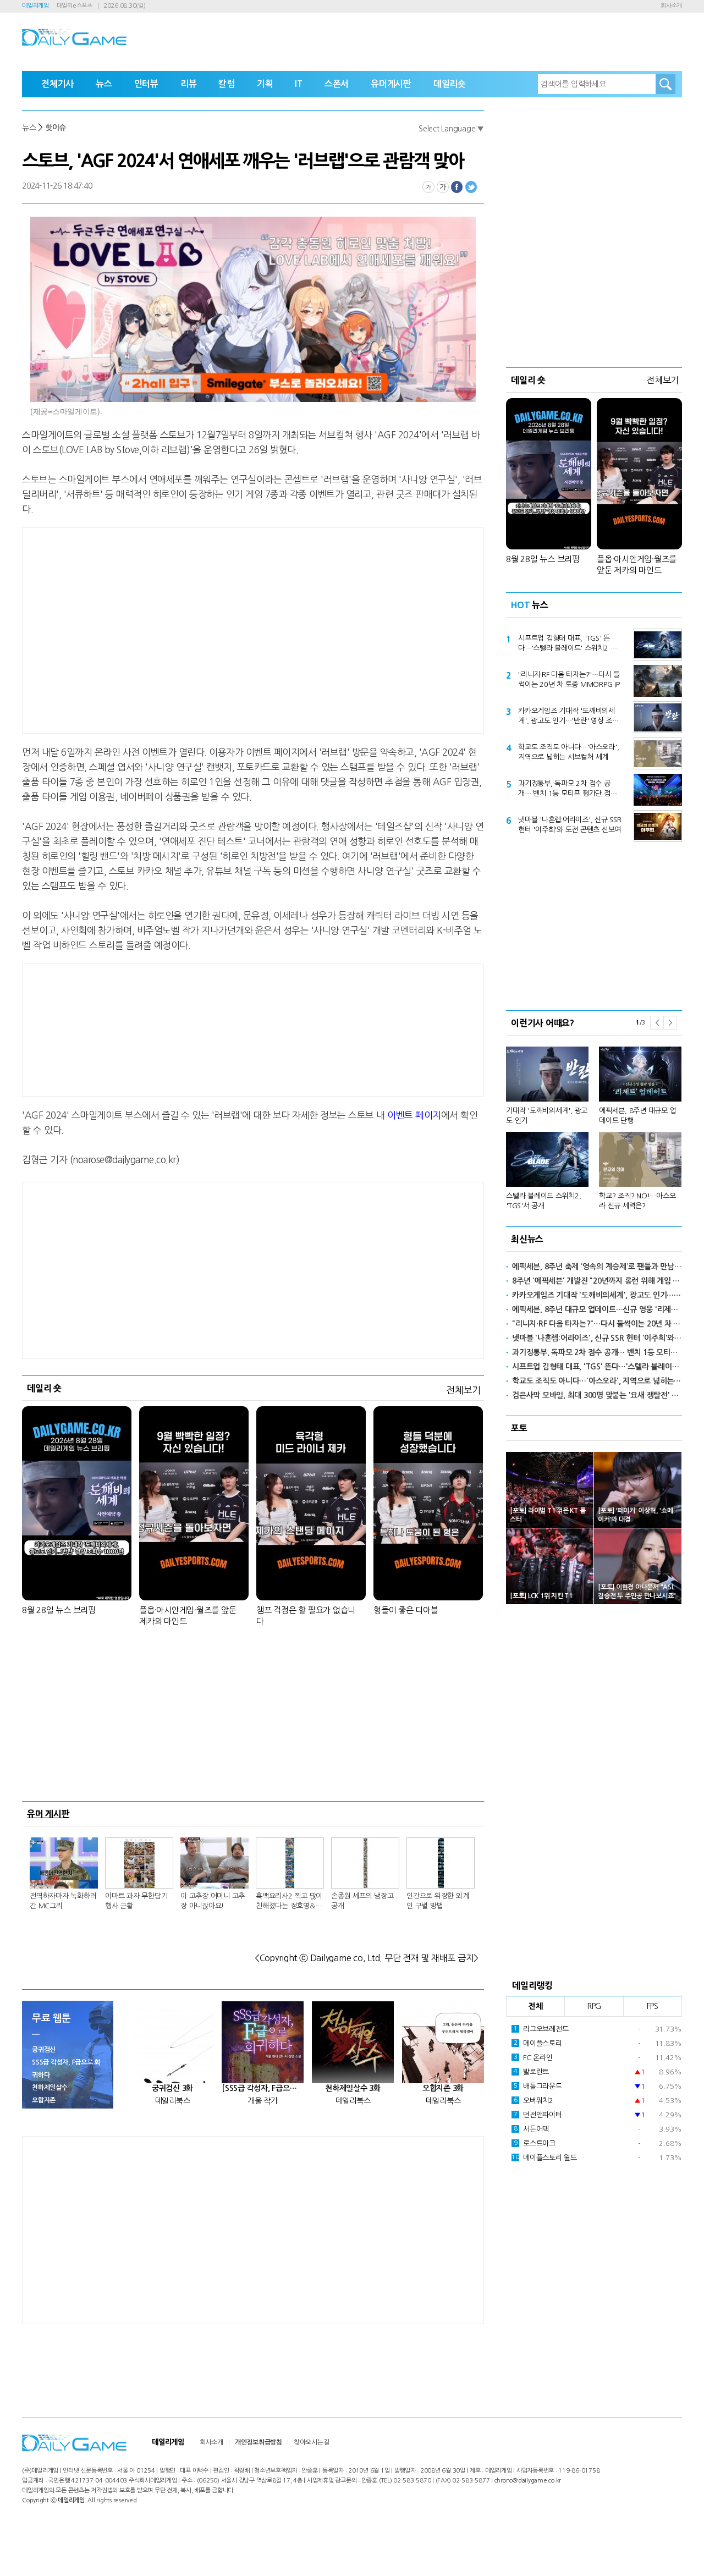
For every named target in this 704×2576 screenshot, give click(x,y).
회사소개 (671, 6)
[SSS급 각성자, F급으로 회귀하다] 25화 (263, 2088)
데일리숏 (450, 84)
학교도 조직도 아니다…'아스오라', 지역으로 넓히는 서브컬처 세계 (568, 752)
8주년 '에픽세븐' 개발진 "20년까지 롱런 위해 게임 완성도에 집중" (597, 1281)
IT (299, 84)
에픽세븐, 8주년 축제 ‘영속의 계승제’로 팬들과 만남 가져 (597, 1267)
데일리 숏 (44, 1388)
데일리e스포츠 (75, 6)
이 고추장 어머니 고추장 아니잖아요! (213, 1901)
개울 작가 (263, 2101)
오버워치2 (533, 2101)
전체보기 (463, 1390)
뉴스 (104, 84)
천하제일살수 (50, 2088)
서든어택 (531, 2129)
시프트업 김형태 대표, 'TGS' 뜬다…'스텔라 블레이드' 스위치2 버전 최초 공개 (567, 644)
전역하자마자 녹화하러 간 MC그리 (63, 1901)
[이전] (657, 1023)
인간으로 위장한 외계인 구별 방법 (438, 1901)
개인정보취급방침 (258, 2442)
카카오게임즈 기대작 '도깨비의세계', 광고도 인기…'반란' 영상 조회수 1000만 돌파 (568, 717)
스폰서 (337, 84)
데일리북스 (173, 2101)
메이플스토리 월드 (544, 2158)
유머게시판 (391, 84)
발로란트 (531, 2072)
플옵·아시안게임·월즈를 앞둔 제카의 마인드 (188, 1615)
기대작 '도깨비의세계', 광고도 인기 (547, 1116)
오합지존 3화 (443, 2088)
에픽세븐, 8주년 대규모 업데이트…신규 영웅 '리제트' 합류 (597, 1309)
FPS (653, 2006)
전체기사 (57, 84)
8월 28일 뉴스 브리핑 (59, 1610)
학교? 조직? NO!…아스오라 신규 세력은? (637, 1201)
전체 (536, 2006)
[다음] (670, 1023)
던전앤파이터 (538, 2115)
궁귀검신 (44, 2050)
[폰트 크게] (443, 187)
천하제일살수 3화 (353, 2088)
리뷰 (189, 84)
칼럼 (227, 84)
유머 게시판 (48, 1814)
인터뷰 (146, 84)
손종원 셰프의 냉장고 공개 (362, 1901)
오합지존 (44, 2100)
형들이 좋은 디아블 (406, 1610)
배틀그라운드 (538, 2086)
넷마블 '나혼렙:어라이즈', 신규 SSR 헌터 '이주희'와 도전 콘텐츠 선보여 (570, 825)
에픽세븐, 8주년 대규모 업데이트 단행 (637, 1116)
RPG (594, 2006)
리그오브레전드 (541, 2029)
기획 (265, 84)
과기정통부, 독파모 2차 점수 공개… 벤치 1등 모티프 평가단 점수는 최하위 (567, 789)
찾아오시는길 (312, 2442)
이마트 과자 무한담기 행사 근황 (136, 1901)
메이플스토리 (538, 2043)
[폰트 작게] (428, 187)
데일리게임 (35, 6)
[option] (594, 1123)
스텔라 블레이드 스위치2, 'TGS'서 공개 (544, 1201)
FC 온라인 (533, 2058)
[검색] (665, 84)
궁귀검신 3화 (172, 2088)
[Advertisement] (165, 629)
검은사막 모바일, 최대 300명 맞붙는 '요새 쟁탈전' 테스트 (597, 1395)
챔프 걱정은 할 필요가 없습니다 (306, 1615)
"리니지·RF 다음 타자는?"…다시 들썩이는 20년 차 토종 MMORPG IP (569, 679)
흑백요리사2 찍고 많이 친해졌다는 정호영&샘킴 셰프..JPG (289, 1902)
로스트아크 (535, 2143)
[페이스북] (457, 187)
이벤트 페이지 (414, 1115)
